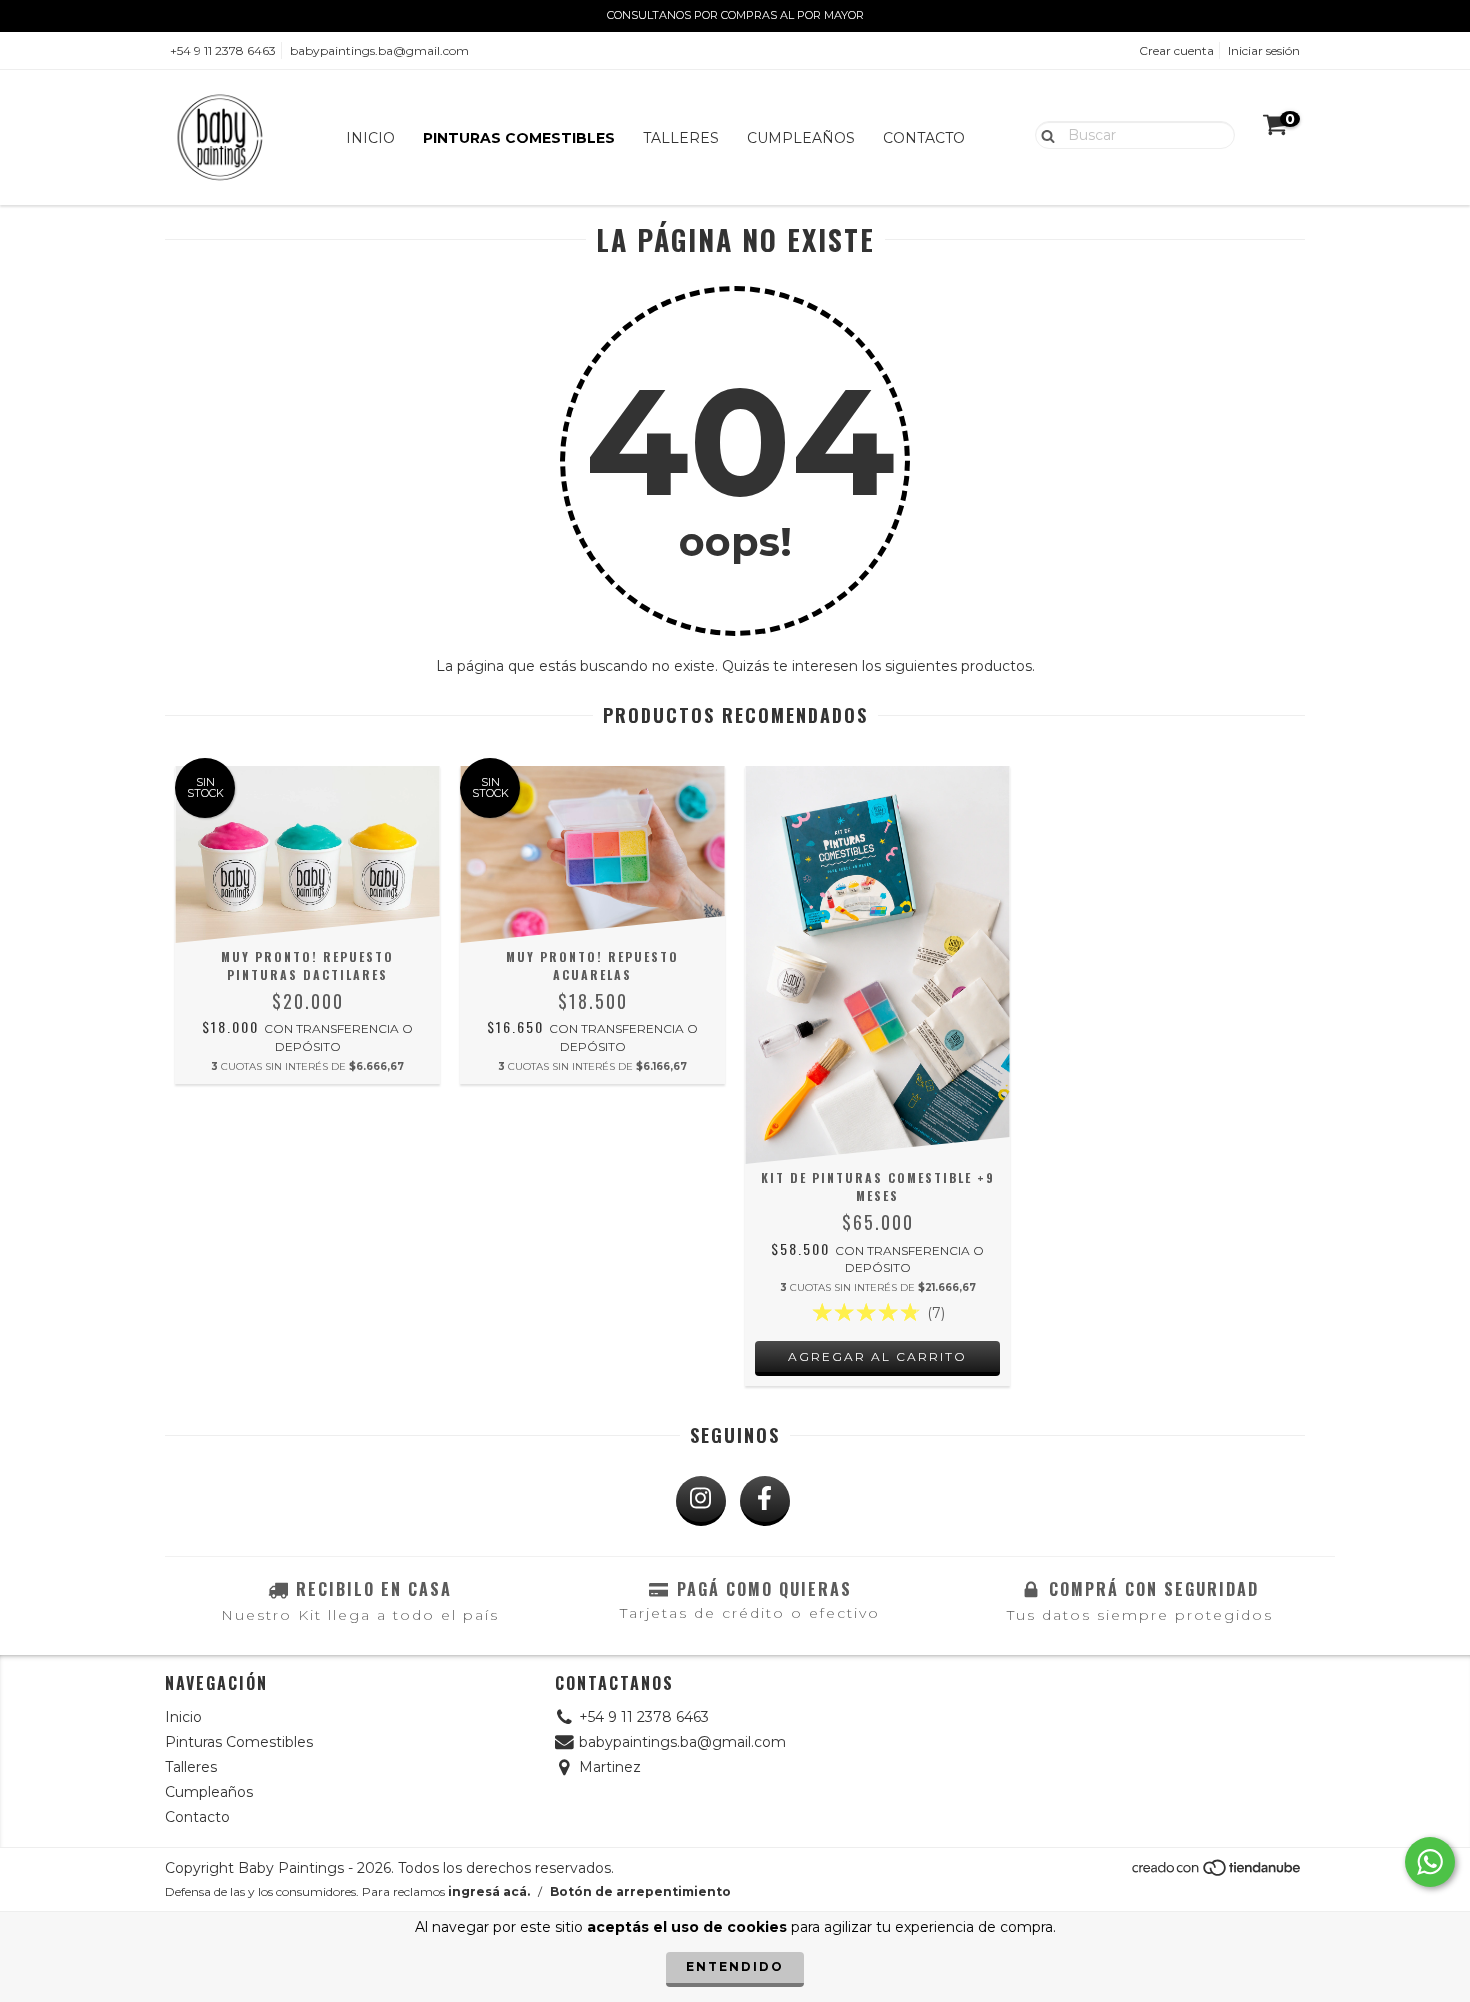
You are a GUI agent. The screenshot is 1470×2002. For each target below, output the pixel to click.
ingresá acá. (489, 1891)
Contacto (924, 138)
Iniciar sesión (1264, 50)
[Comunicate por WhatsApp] (1430, 1862)
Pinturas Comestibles (519, 138)
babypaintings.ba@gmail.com (379, 50)
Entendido (735, 1966)
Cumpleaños (801, 138)
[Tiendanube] (1217, 1873)
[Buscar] (1043, 134)
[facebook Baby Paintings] (765, 1501)
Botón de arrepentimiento (640, 1891)
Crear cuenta (1176, 50)
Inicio (370, 138)
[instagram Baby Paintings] (701, 1501)
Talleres (681, 138)
